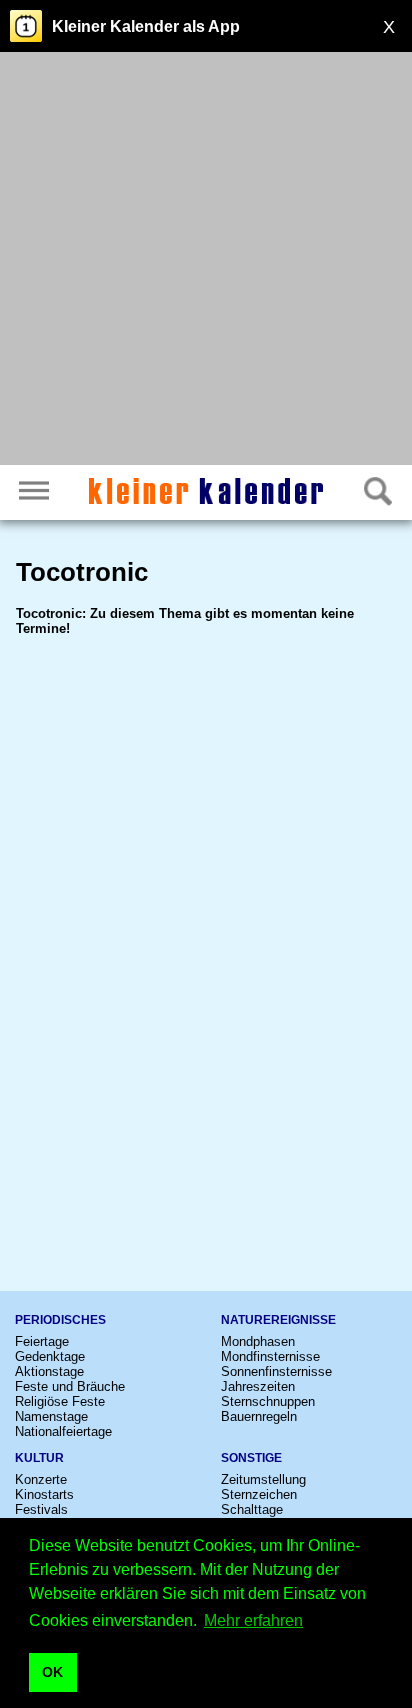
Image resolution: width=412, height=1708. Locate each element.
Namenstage (51, 1416)
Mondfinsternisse (270, 1356)
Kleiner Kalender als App (146, 26)
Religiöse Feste (60, 1401)
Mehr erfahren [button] (253, 1620)
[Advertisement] (206, 261)
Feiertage (42, 1341)
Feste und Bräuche (70, 1386)
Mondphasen (258, 1341)
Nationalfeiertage (63, 1431)
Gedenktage (50, 1356)
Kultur (39, 1458)
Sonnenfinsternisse (276, 1371)
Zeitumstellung (263, 1479)
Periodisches (60, 1320)
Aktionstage (49, 1371)
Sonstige (251, 1458)
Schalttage (252, 1509)
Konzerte (41, 1479)
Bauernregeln (259, 1416)
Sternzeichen (259, 1494)
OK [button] (52, 1672)
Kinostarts (44, 1494)
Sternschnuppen (268, 1401)
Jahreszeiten (258, 1386)
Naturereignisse (278, 1320)
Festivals (41, 1509)
